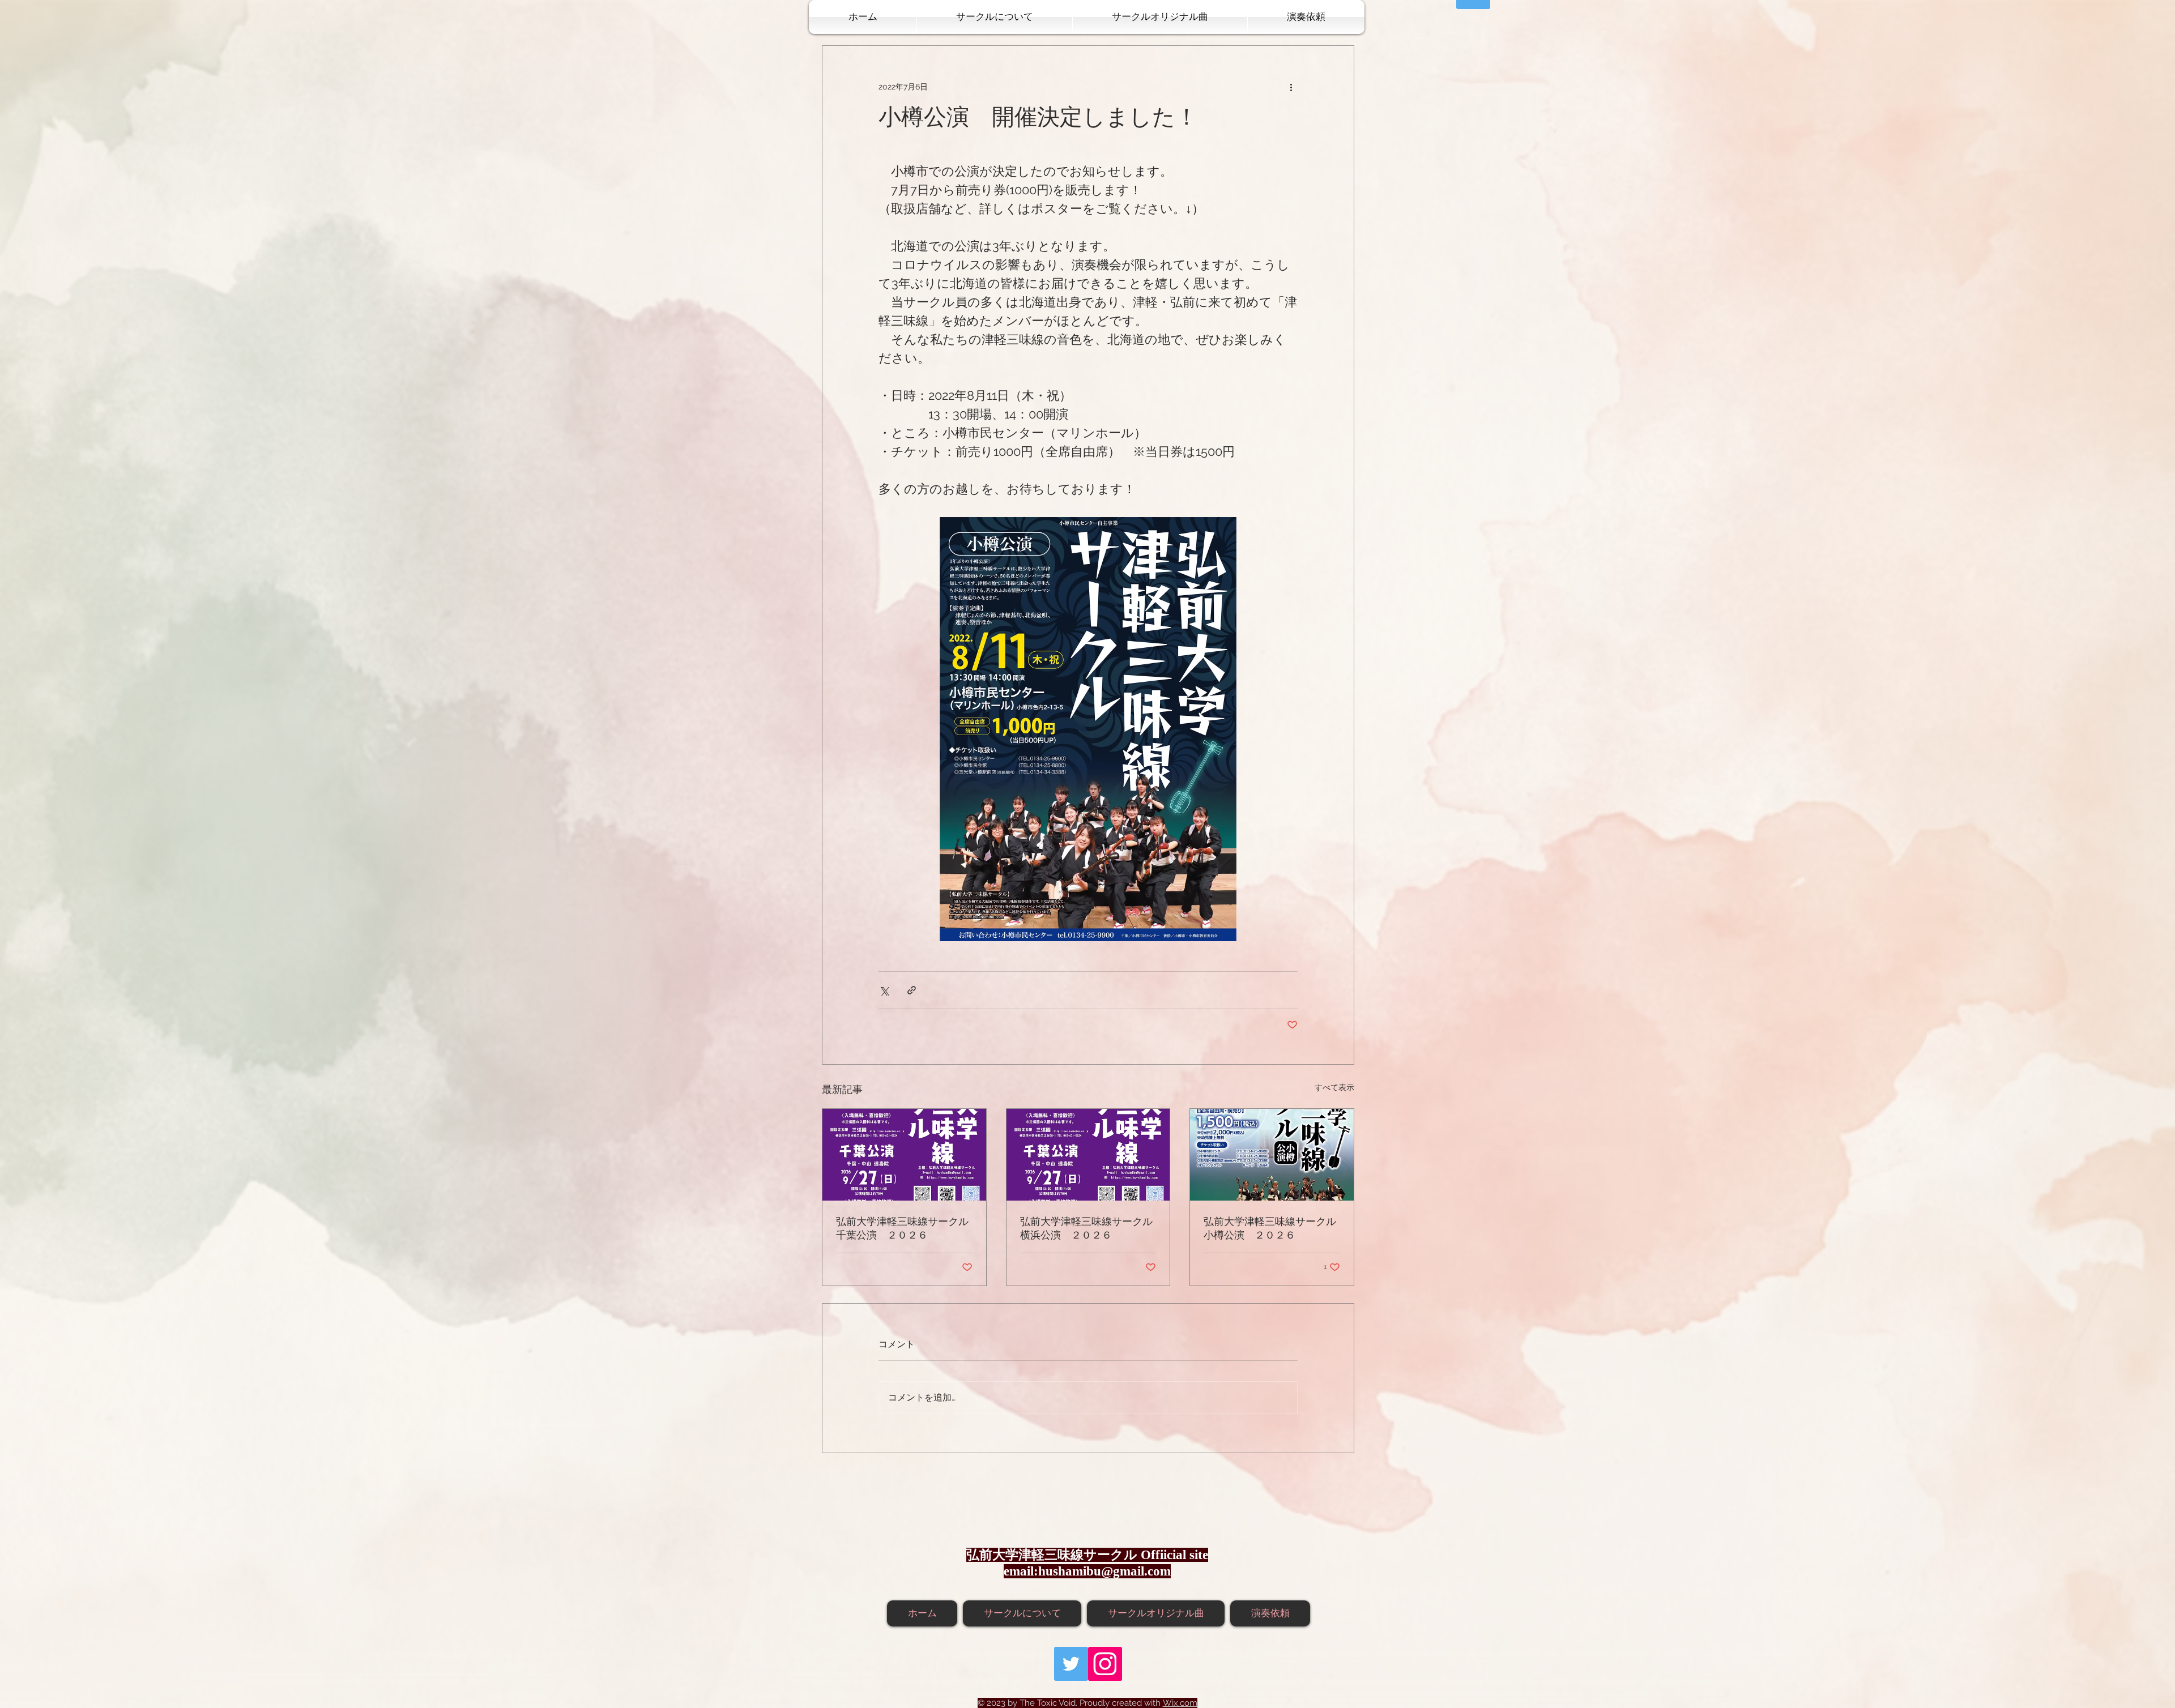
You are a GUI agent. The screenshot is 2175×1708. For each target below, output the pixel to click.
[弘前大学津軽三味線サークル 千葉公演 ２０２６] (904, 1155)
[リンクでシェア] (912, 990)
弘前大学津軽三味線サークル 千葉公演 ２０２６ (904, 1229)
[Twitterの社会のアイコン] (1071, 1664)
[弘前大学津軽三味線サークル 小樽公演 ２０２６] (1272, 1155)
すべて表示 (1334, 1087)
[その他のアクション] (1291, 87)
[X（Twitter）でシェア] (884, 990)
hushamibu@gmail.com (1104, 1571)
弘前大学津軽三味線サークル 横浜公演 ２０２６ (1088, 1229)
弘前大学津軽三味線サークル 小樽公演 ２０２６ (1272, 1229)
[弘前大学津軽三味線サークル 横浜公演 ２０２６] (1088, 1155)
